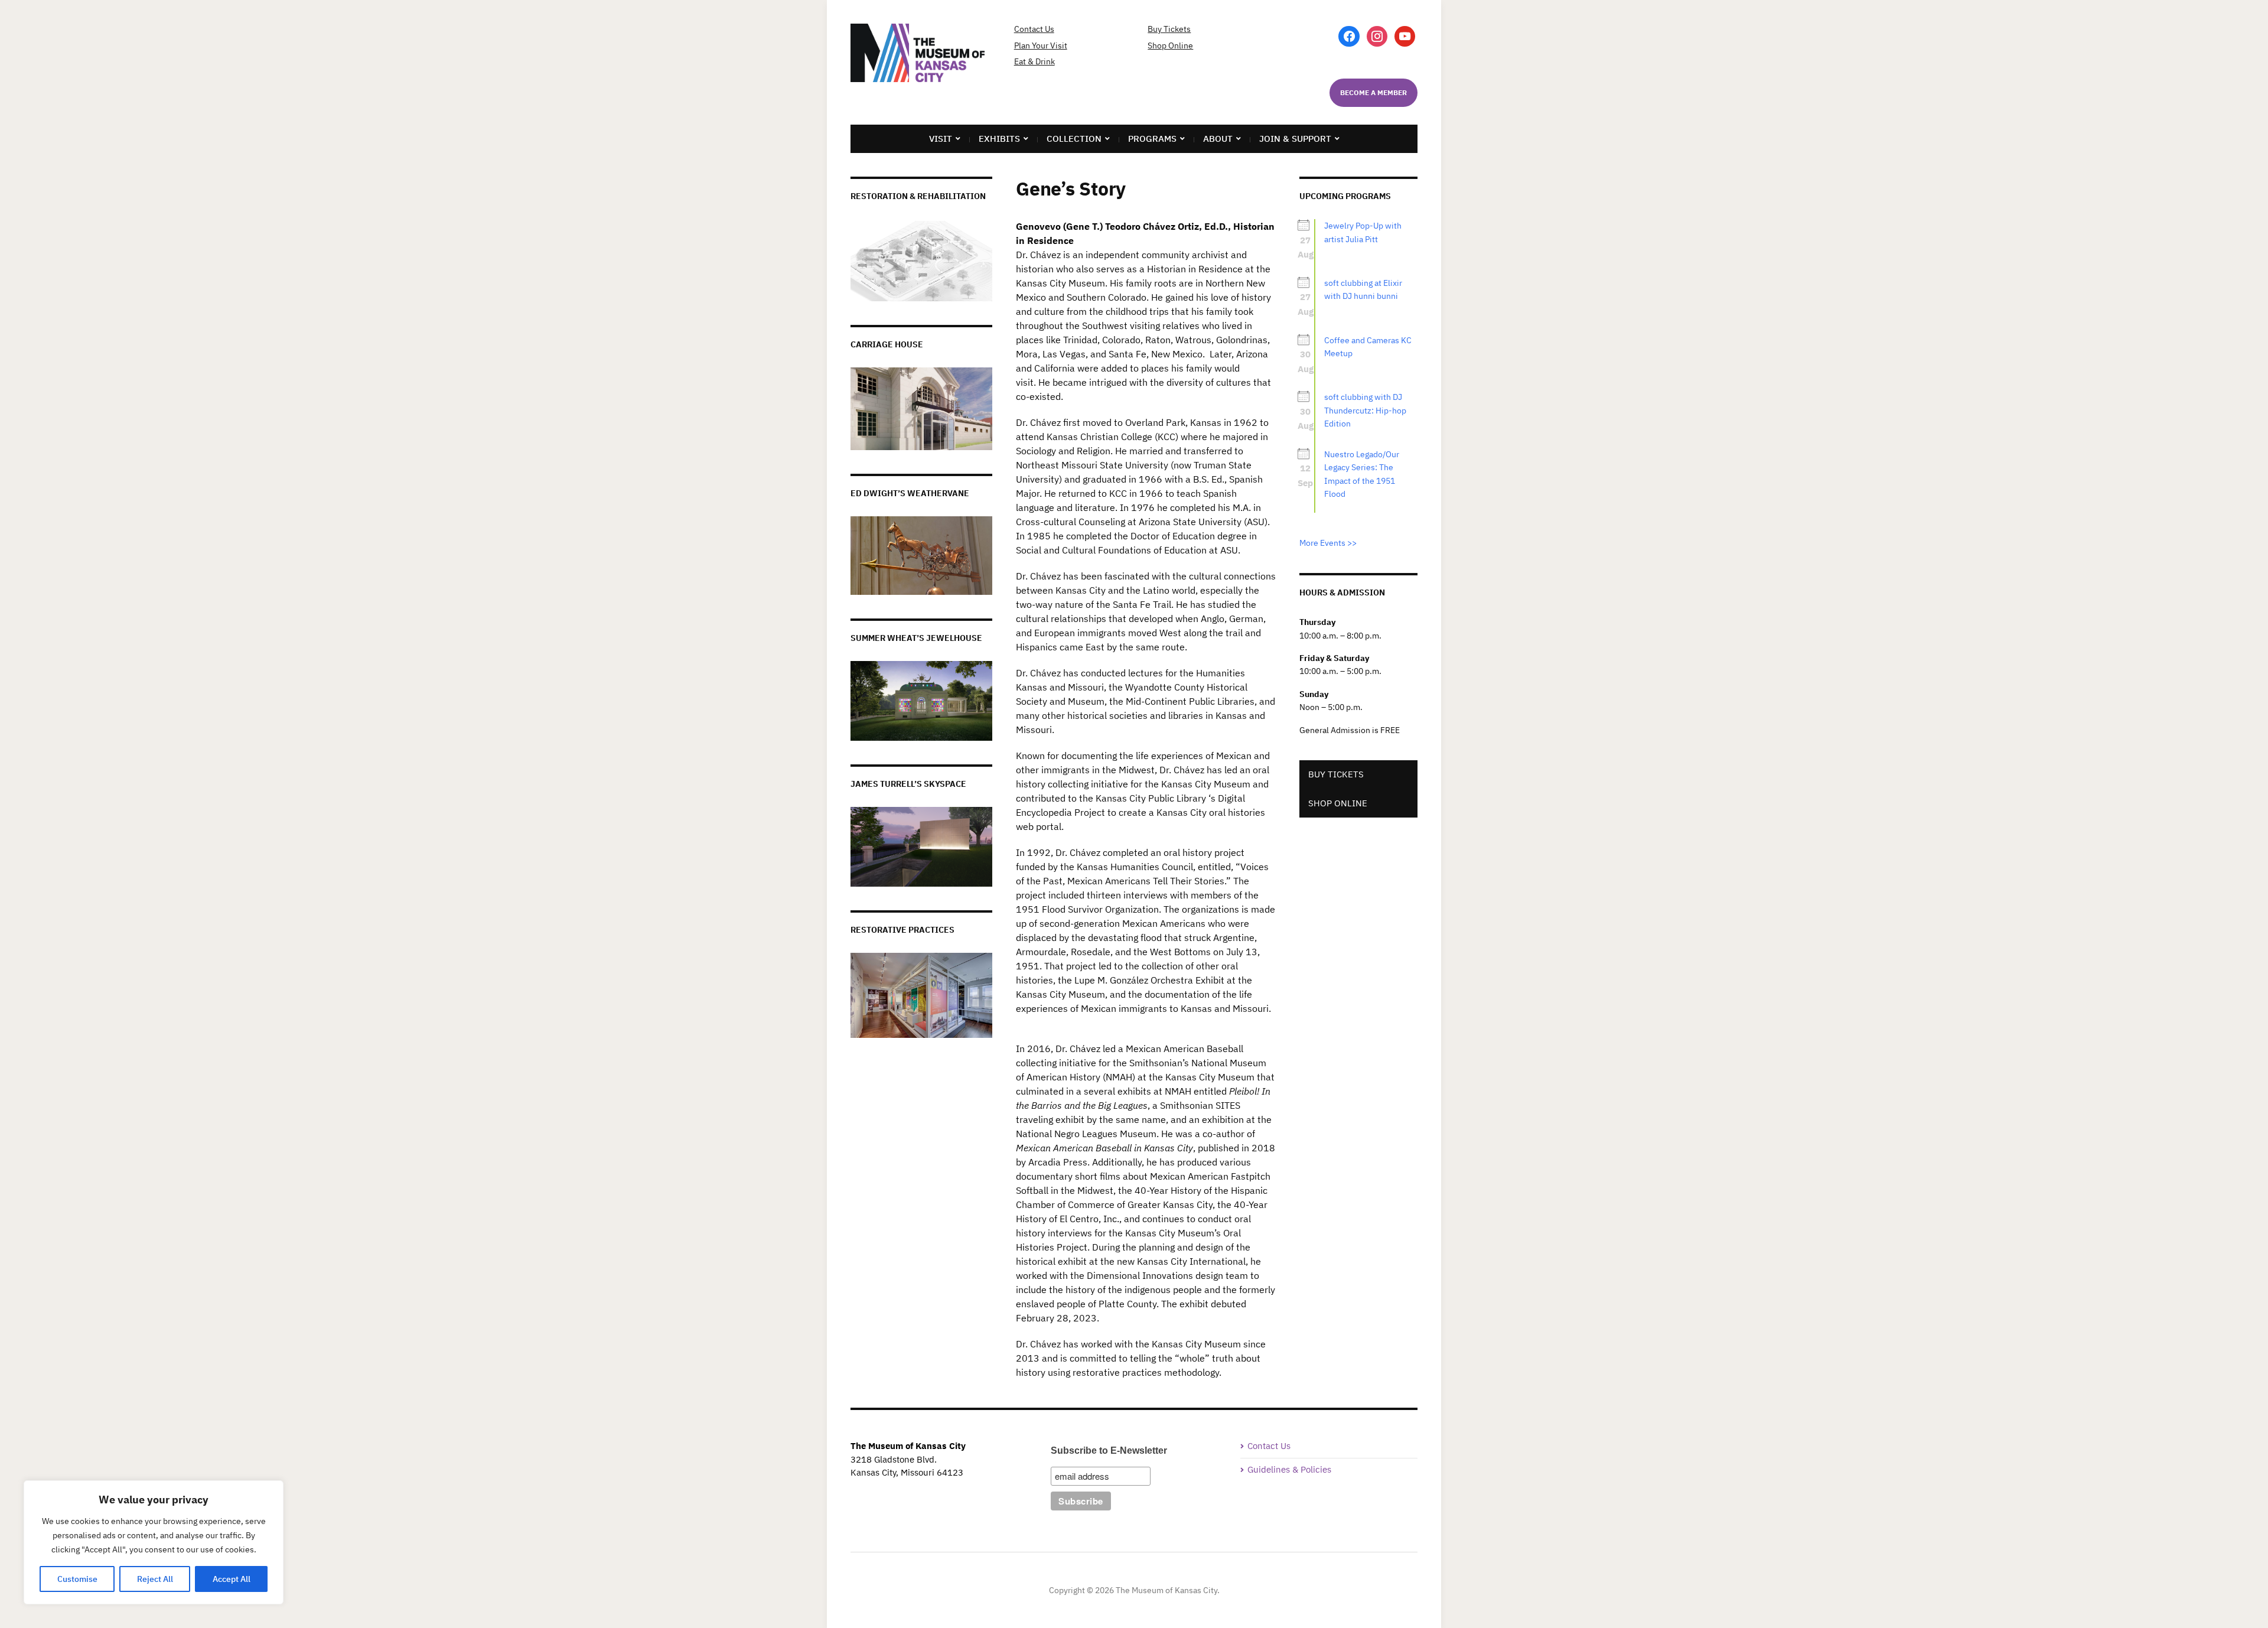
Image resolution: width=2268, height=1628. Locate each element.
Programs (1152, 139)
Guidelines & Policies (1289, 1469)
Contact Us (1034, 29)
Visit (941, 139)
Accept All (232, 1579)
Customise (77, 1579)
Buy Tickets (1169, 29)
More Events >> (1328, 543)
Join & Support (1295, 139)
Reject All (155, 1579)
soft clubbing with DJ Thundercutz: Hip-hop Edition (1365, 410)
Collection (1074, 139)
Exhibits (999, 139)
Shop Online (1170, 45)
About (1218, 139)
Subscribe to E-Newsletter (1109, 1450)
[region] (154, 1542)
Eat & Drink (1034, 61)
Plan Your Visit (1041, 45)
